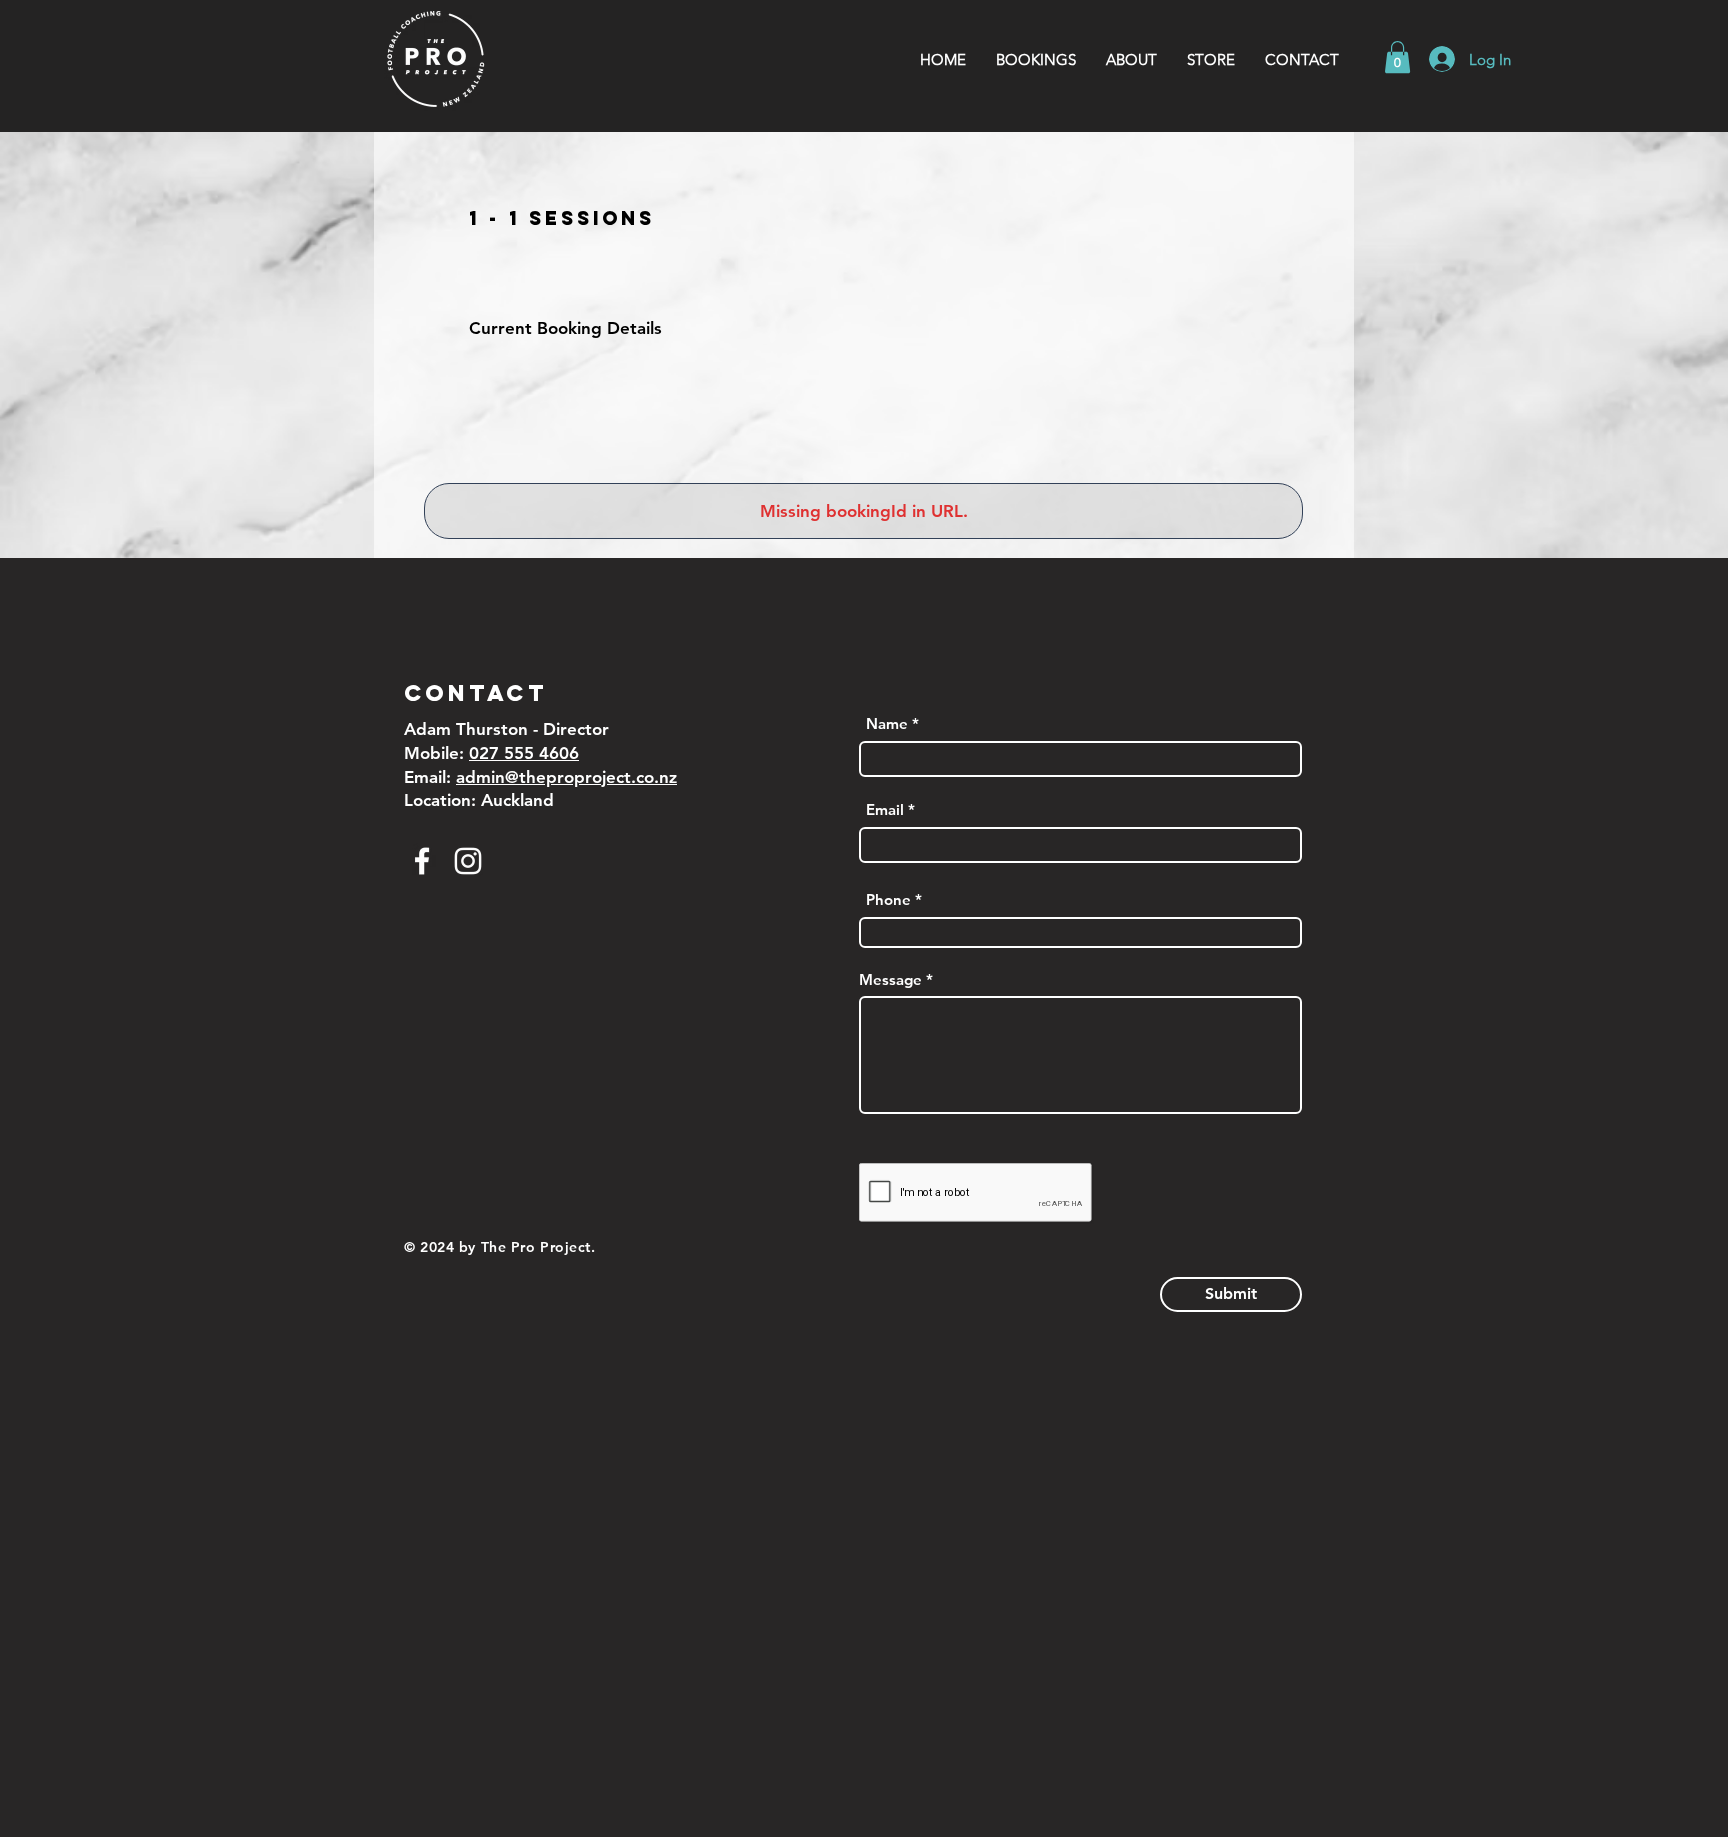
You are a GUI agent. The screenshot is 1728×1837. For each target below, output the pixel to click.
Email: (430, 777)
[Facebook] (422, 861)
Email (885, 809)
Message (890, 979)
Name (887, 723)
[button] (1131, 59)
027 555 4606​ (524, 753)
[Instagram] (468, 861)
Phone (888, 899)
